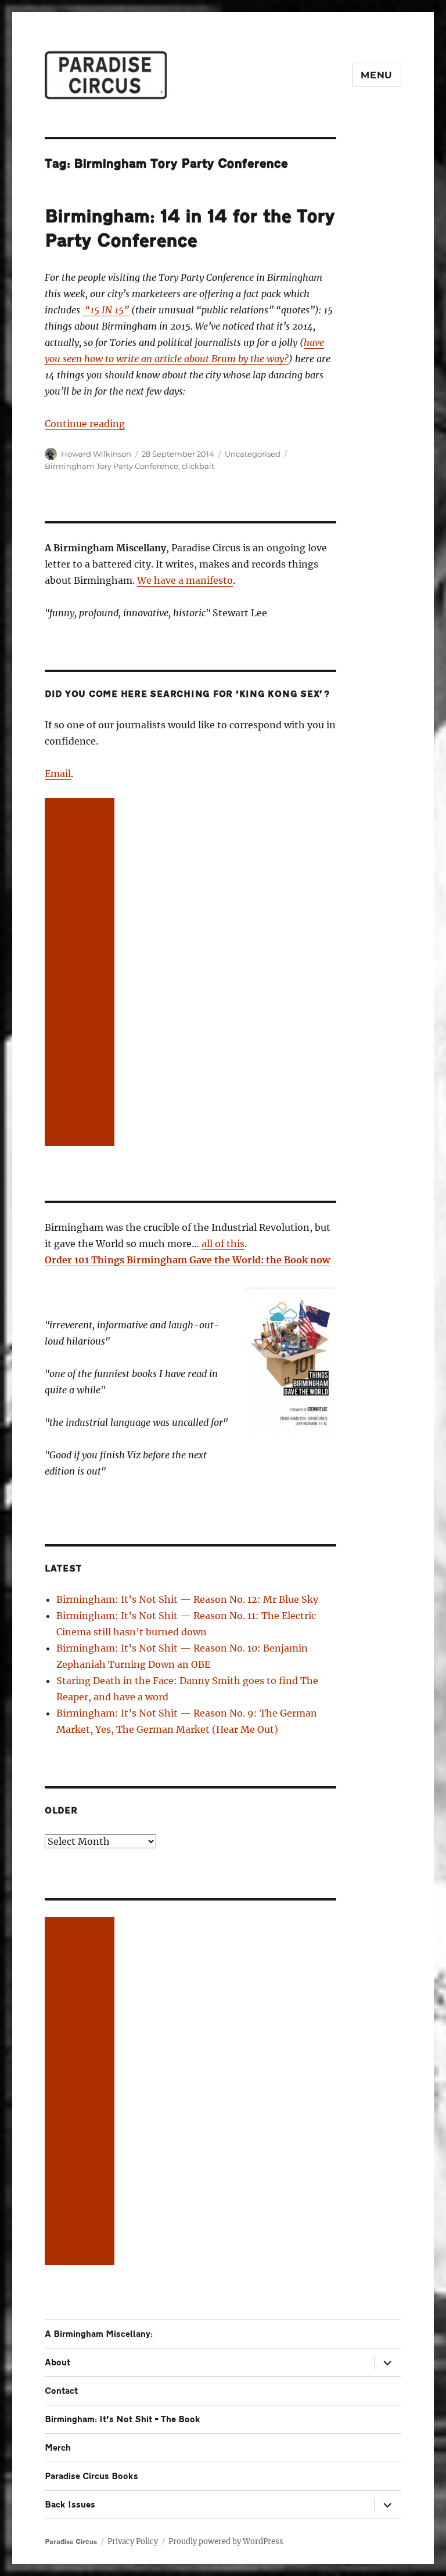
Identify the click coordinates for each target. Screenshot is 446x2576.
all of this (223, 1244)
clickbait (198, 466)
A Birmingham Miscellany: (99, 2334)
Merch (58, 2448)
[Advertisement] (82, 973)
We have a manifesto (185, 580)
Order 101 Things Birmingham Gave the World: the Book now (187, 1260)
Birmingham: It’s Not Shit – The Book (123, 2420)
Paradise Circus (71, 2542)
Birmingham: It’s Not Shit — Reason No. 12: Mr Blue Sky (187, 1599)
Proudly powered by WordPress (226, 2541)
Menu (377, 75)
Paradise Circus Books (91, 2476)
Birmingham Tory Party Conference (111, 466)
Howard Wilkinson (96, 454)
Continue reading (85, 424)
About (57, 2363)
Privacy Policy (133, 2541)
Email (58, 774)
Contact (61, 2391)
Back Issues (70, 2505)
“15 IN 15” (107, 310)
